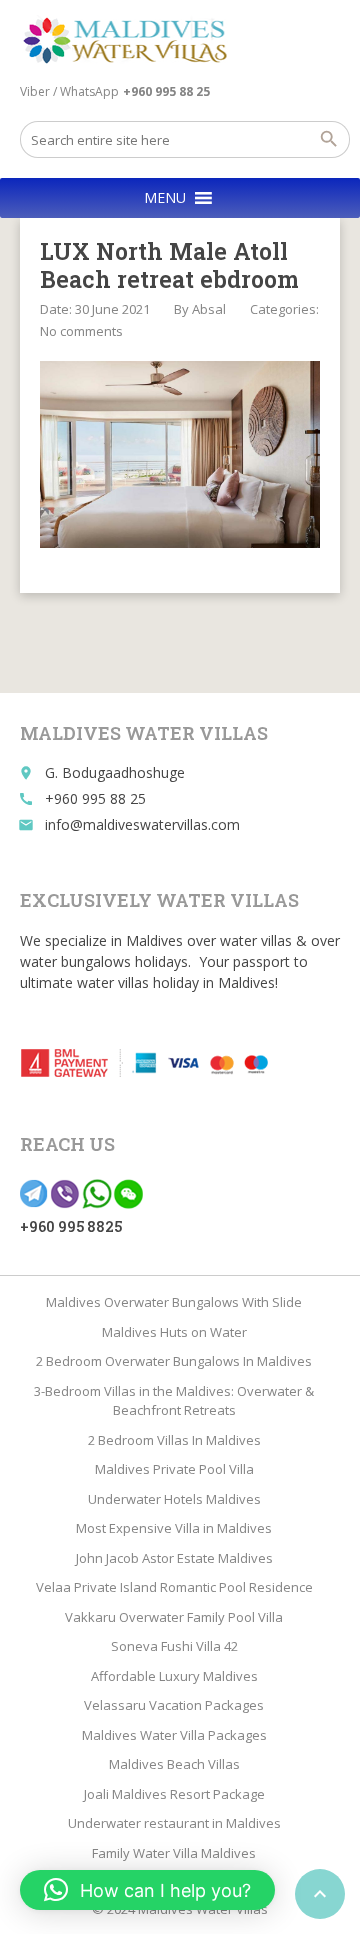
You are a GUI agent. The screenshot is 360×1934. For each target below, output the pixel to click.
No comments (81, 331)
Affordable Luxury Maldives (174, 1676)
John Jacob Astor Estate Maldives (174, 1558)
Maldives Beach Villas (174, 1764)
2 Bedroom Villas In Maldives (174, 1440)
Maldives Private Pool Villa (174, 1469)
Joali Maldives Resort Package (174, 1794)
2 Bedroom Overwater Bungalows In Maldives (174, 1361)
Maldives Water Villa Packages (174, 1735)
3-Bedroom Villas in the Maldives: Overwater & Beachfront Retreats (174, 1401)
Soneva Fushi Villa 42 (174, 1646)
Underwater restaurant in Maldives (174, 1823)
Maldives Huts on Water (174, 1332)
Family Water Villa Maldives (174, 1853)
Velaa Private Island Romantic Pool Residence (174, 1587)
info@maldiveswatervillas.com (142, 824)
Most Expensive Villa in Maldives (174, 1528)
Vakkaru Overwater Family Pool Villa (174, 1617)
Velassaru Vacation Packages (174, 1705)
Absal (209, 309)
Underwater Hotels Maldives (174, 1499)
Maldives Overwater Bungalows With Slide (174, 1302)
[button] (165, 198)
